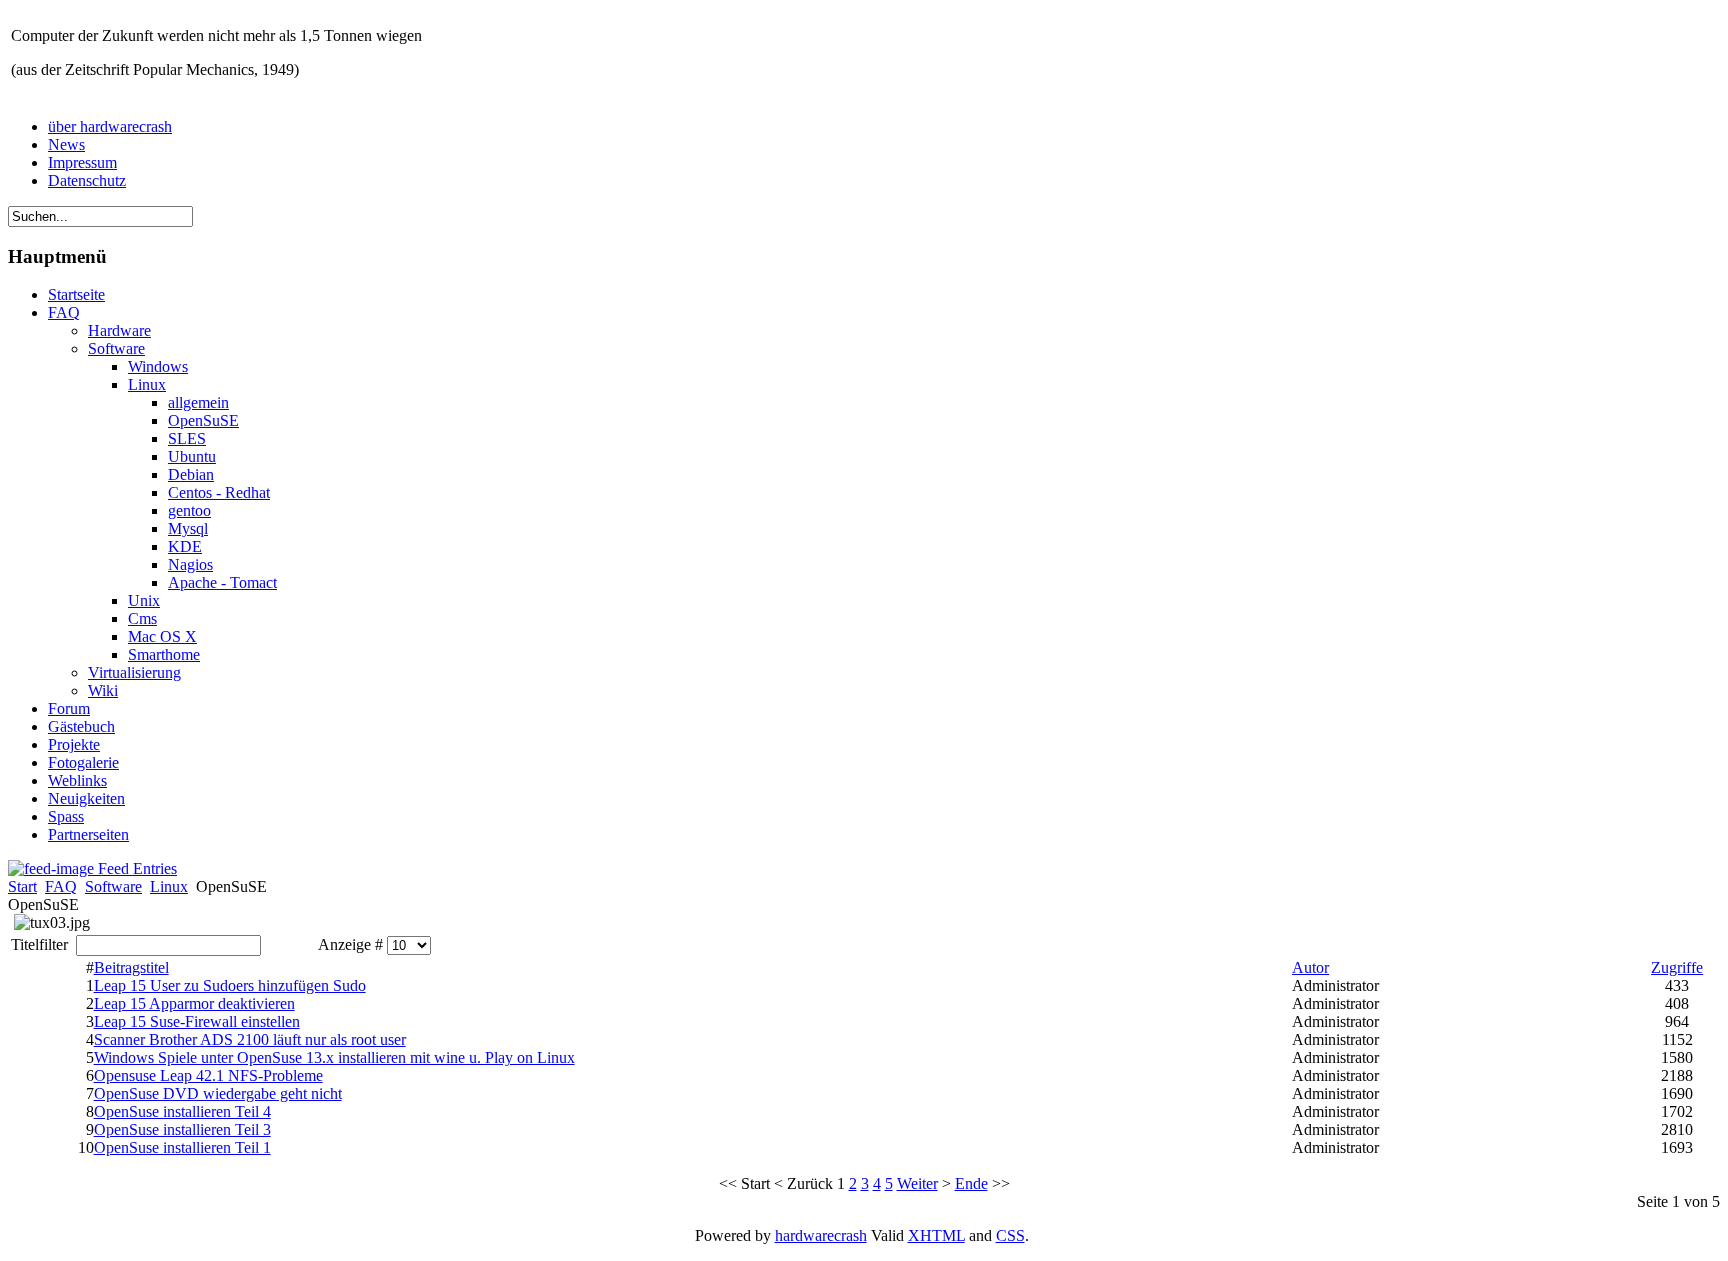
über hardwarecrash (110, 126)
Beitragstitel (131, 967)
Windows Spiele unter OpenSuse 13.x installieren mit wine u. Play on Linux (334, 1057)
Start (22, 886)
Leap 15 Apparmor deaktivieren (194, 1003)
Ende (971, 1183)
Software (113, 886)
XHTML (936, 1235)
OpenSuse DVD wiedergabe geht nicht (218, 1093)
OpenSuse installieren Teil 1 (182, 1147)
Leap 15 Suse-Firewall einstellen (197, 1021)
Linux (169, 886)
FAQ (61, 886)
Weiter (917, 1183)
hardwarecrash (821, 1235)
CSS (1010, 1235)
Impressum (82, 162)
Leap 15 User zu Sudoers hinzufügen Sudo (230, 985)
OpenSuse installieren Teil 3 (182, 1129)
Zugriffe (1677, 967)
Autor (1310, 967)
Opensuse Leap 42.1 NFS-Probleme (208, 1075)
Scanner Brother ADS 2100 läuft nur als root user (250, 1039)
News (66, 144)
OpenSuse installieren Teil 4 (182, 1111)
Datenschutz (87, 180)
